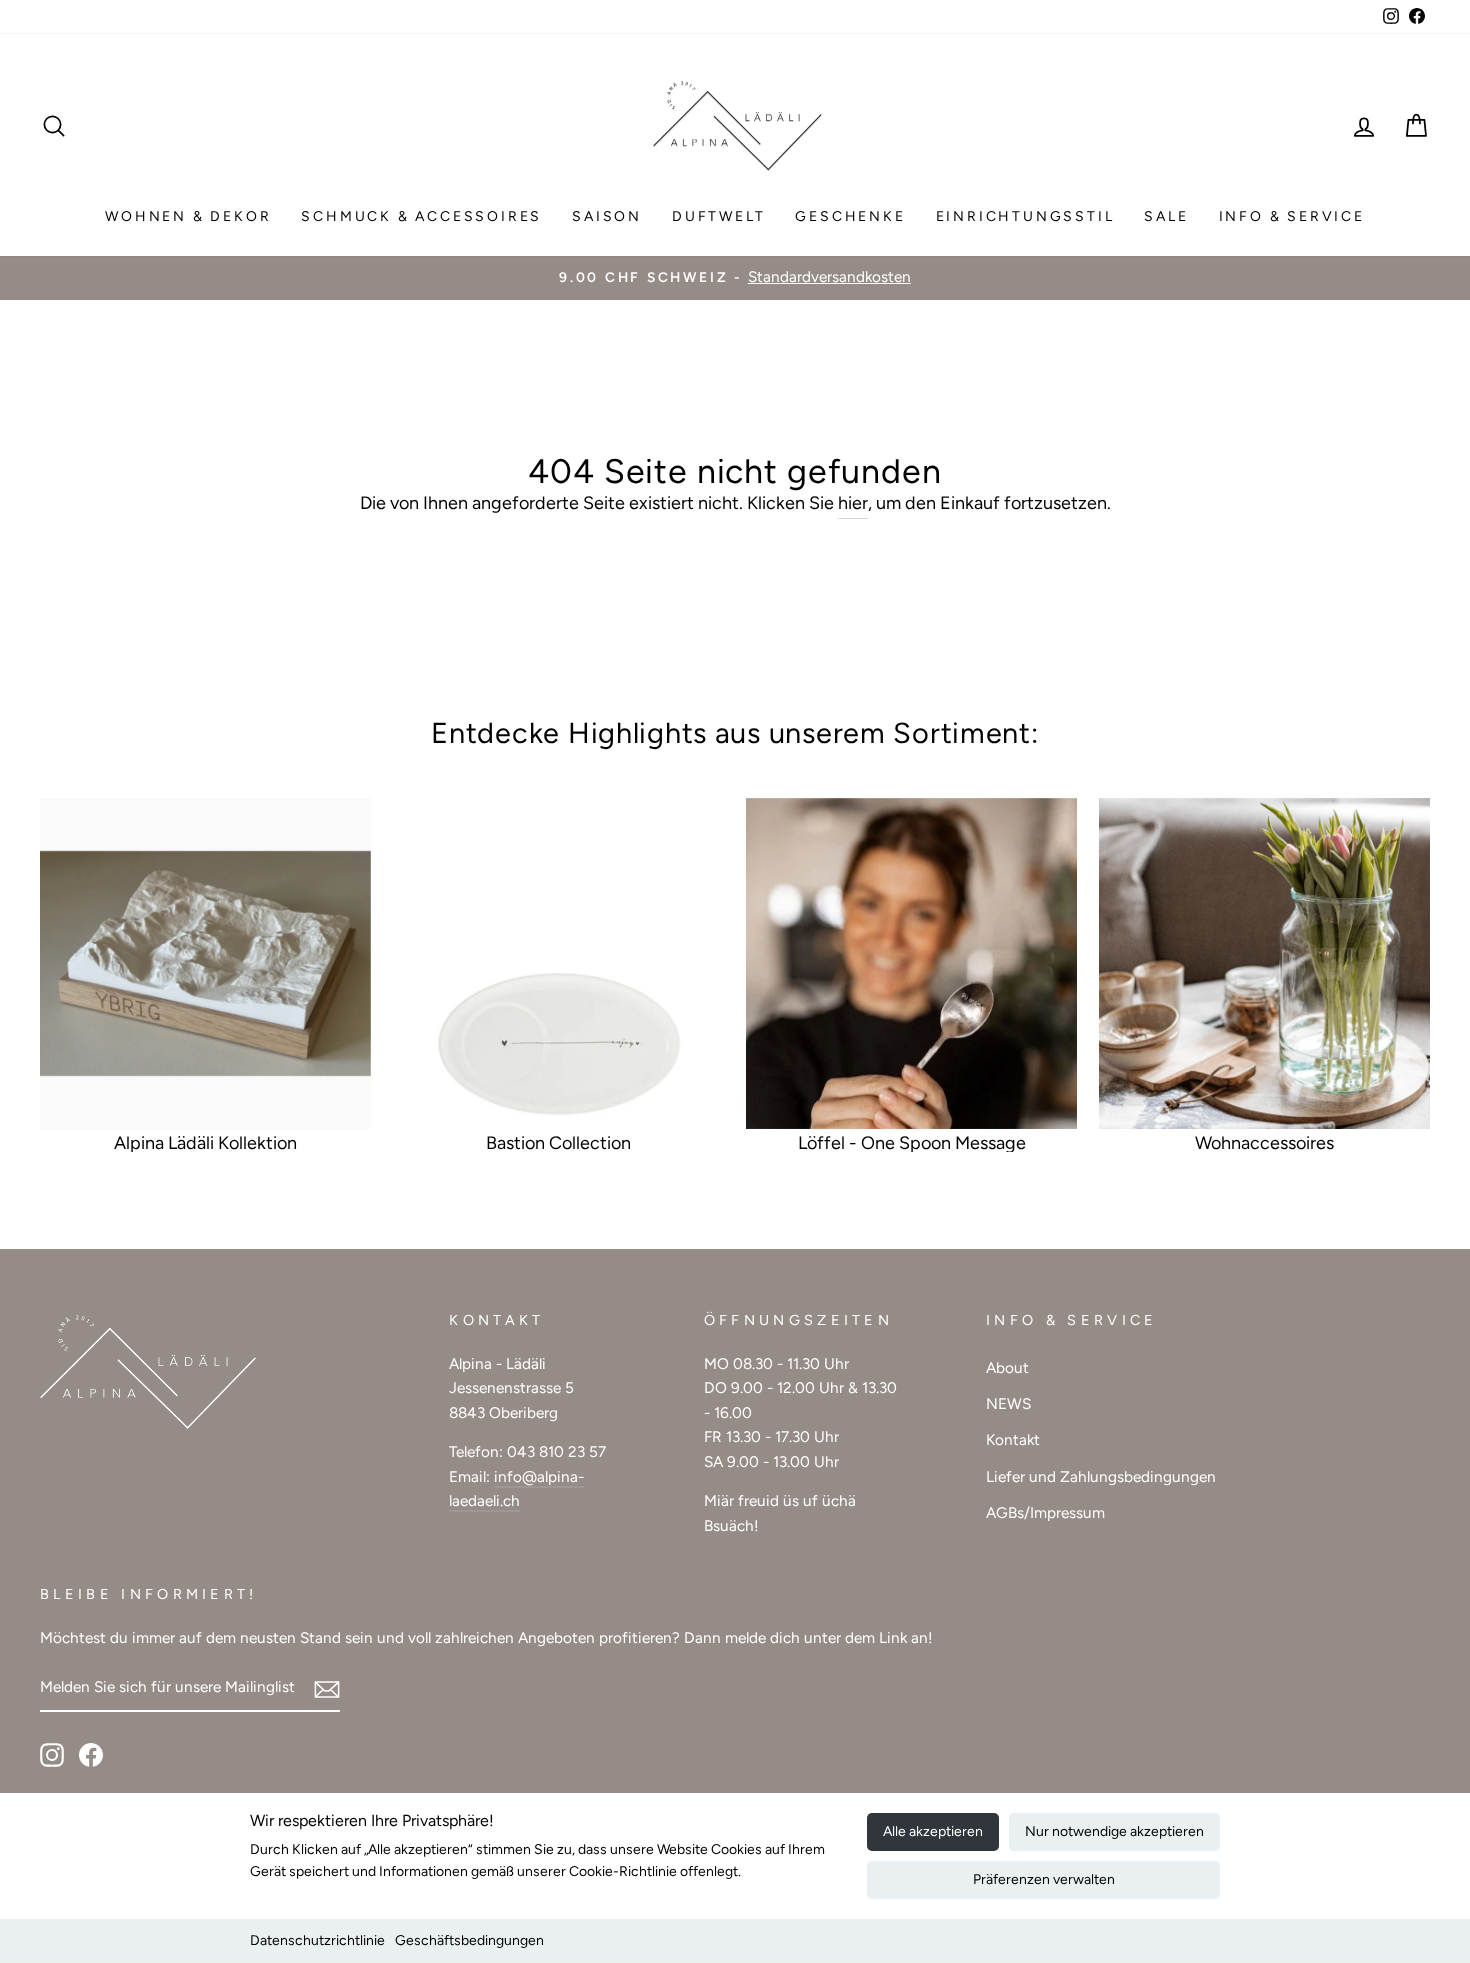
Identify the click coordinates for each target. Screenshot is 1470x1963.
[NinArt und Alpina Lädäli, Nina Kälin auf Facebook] (91, 1754)
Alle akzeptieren (933, 1831)
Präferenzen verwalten (1044, 1879)
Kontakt (1013, 1439)
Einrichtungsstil (1025, 216)
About (1007, 1367)
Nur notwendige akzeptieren (1114, 1831)
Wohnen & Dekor (188, 216)
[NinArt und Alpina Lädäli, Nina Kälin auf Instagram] (52, 1754)
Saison (607, 216)
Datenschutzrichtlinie (317, 1940)
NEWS (1008, 1403)
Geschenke (850, 216)
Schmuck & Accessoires (421, 216)
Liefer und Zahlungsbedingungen (1101, 1476)
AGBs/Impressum (1045, 1512)
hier (853, 503)
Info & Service (1292, 216)
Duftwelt (718, 216)
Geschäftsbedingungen (469, 1940)
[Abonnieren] (327, 1688)
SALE (1166, 216)
